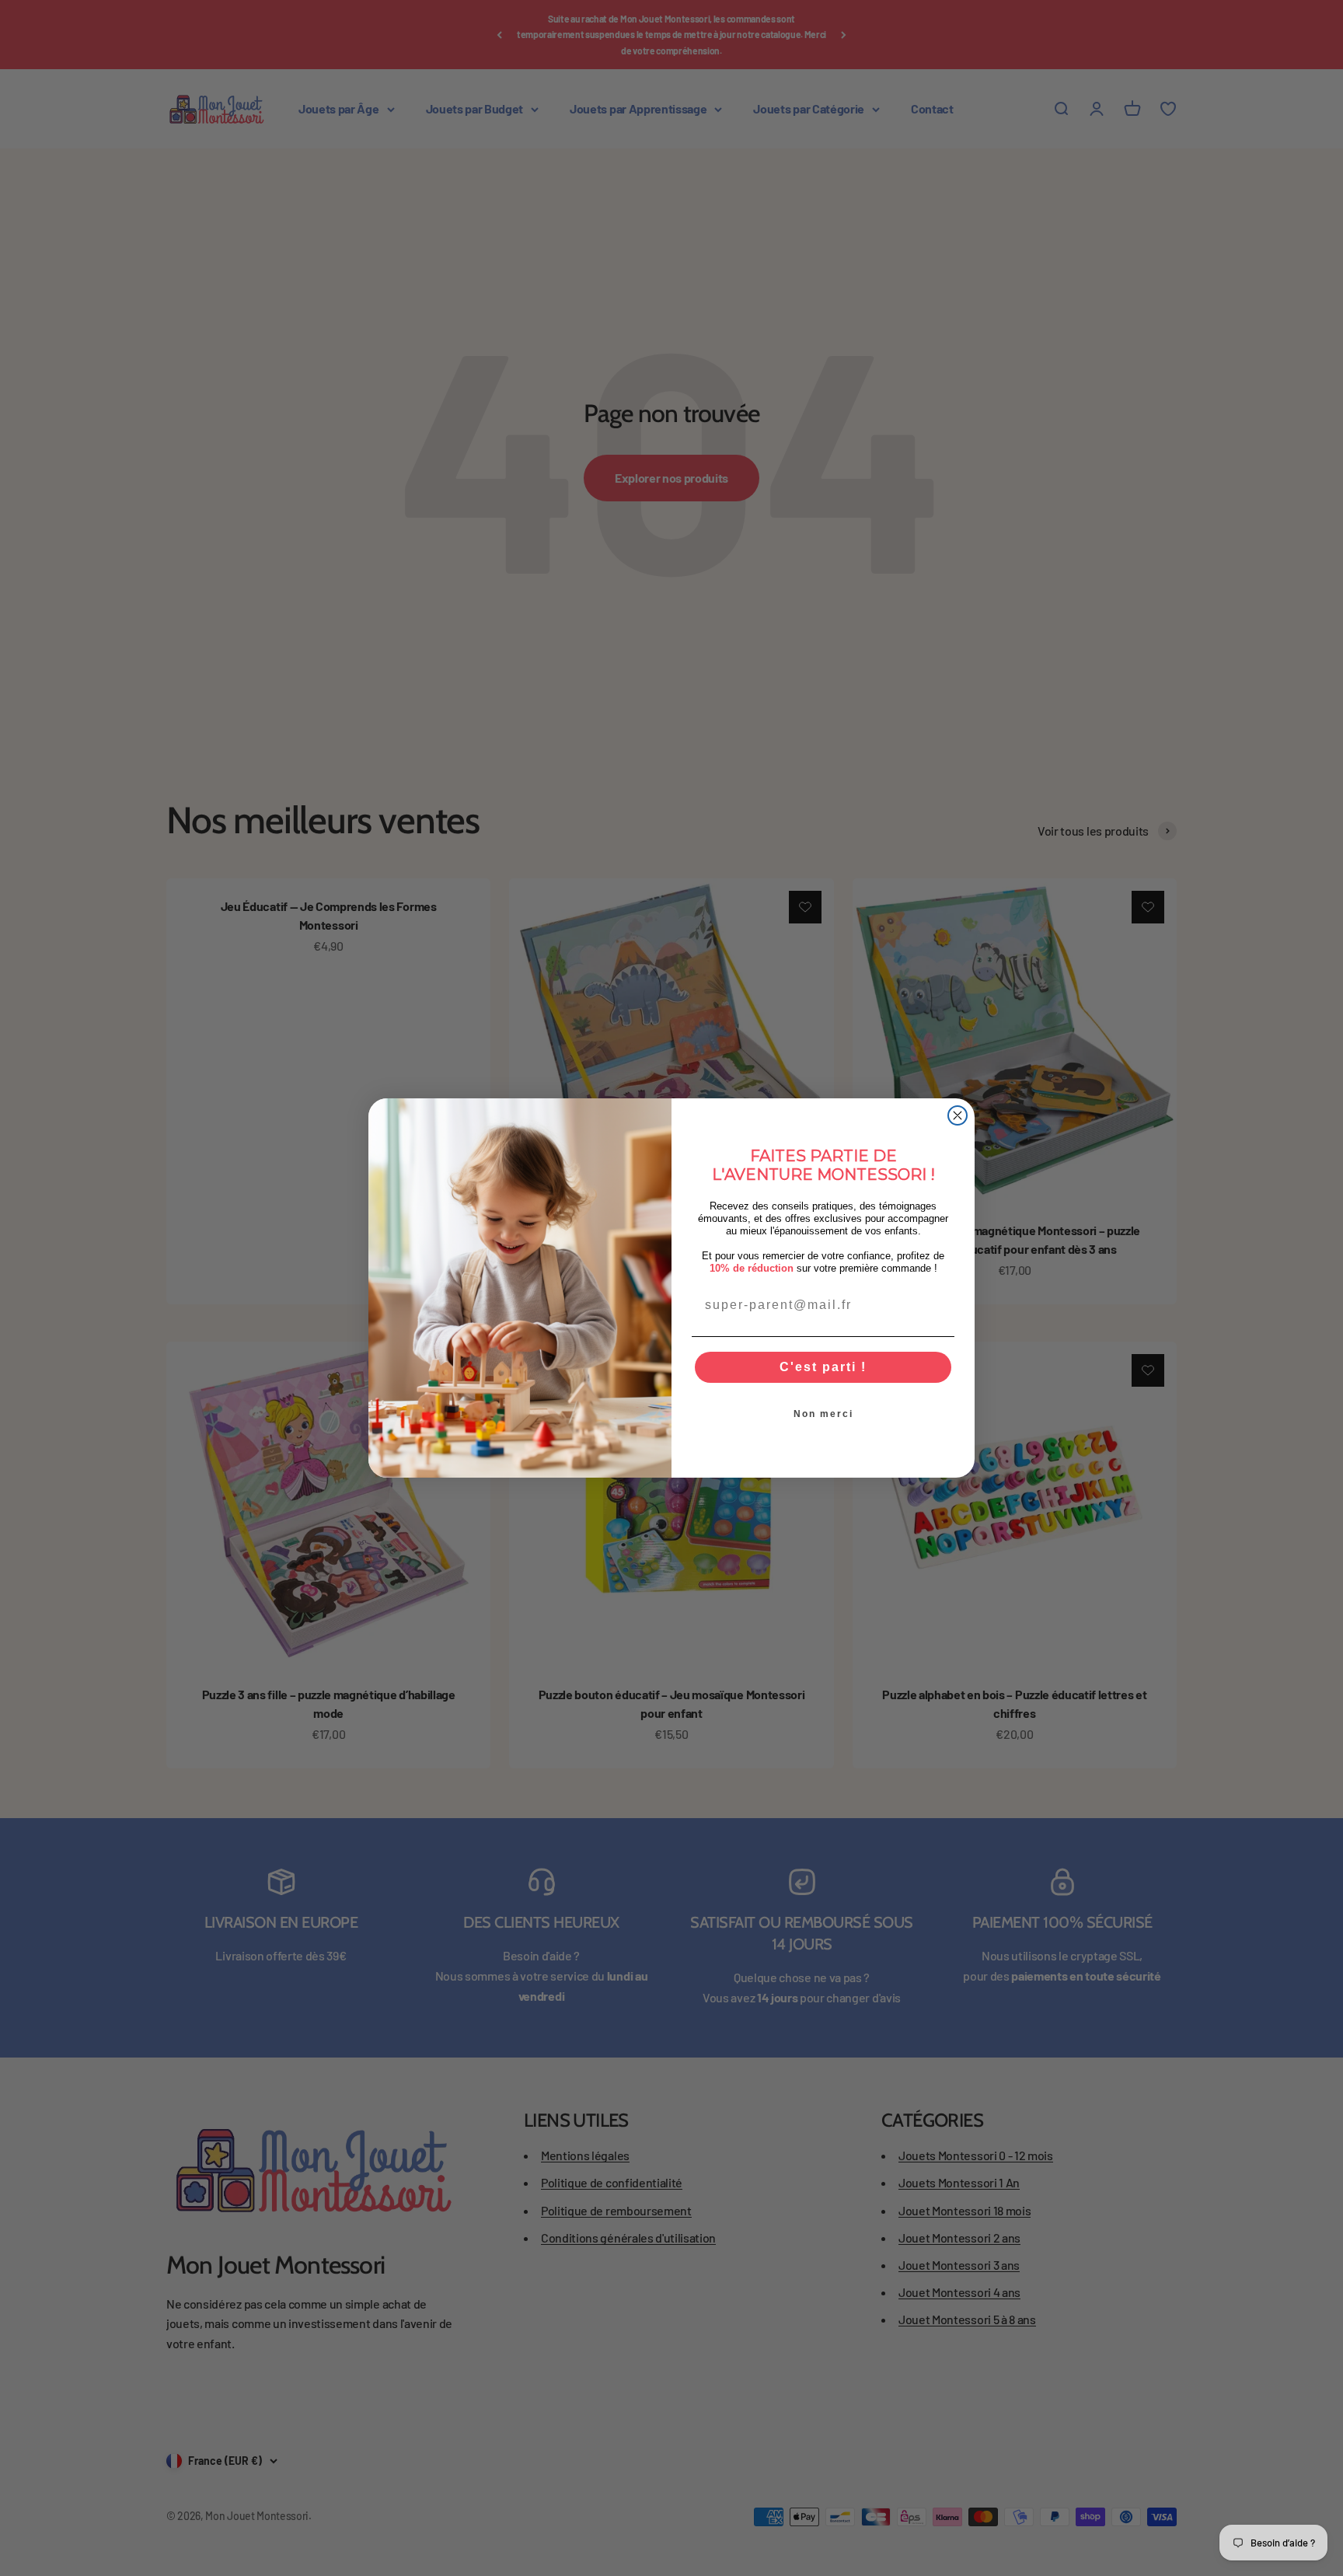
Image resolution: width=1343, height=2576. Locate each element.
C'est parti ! (823, 1367)
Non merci (823, 1414)
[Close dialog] (958, 1115)
